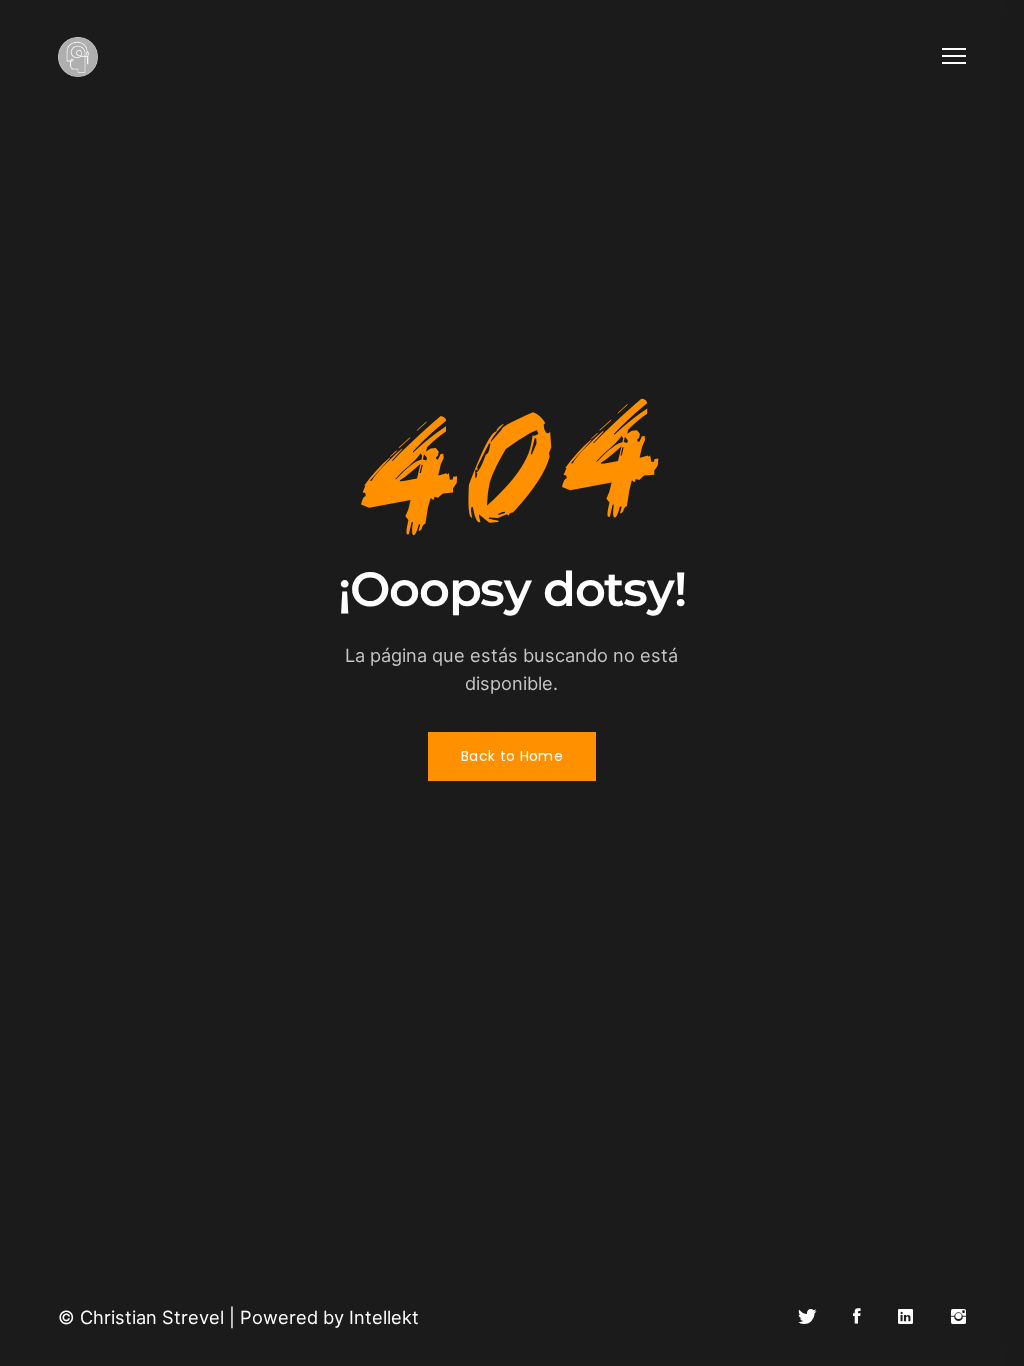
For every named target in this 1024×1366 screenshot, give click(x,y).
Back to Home (512, 756)
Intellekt (384, 1317)
